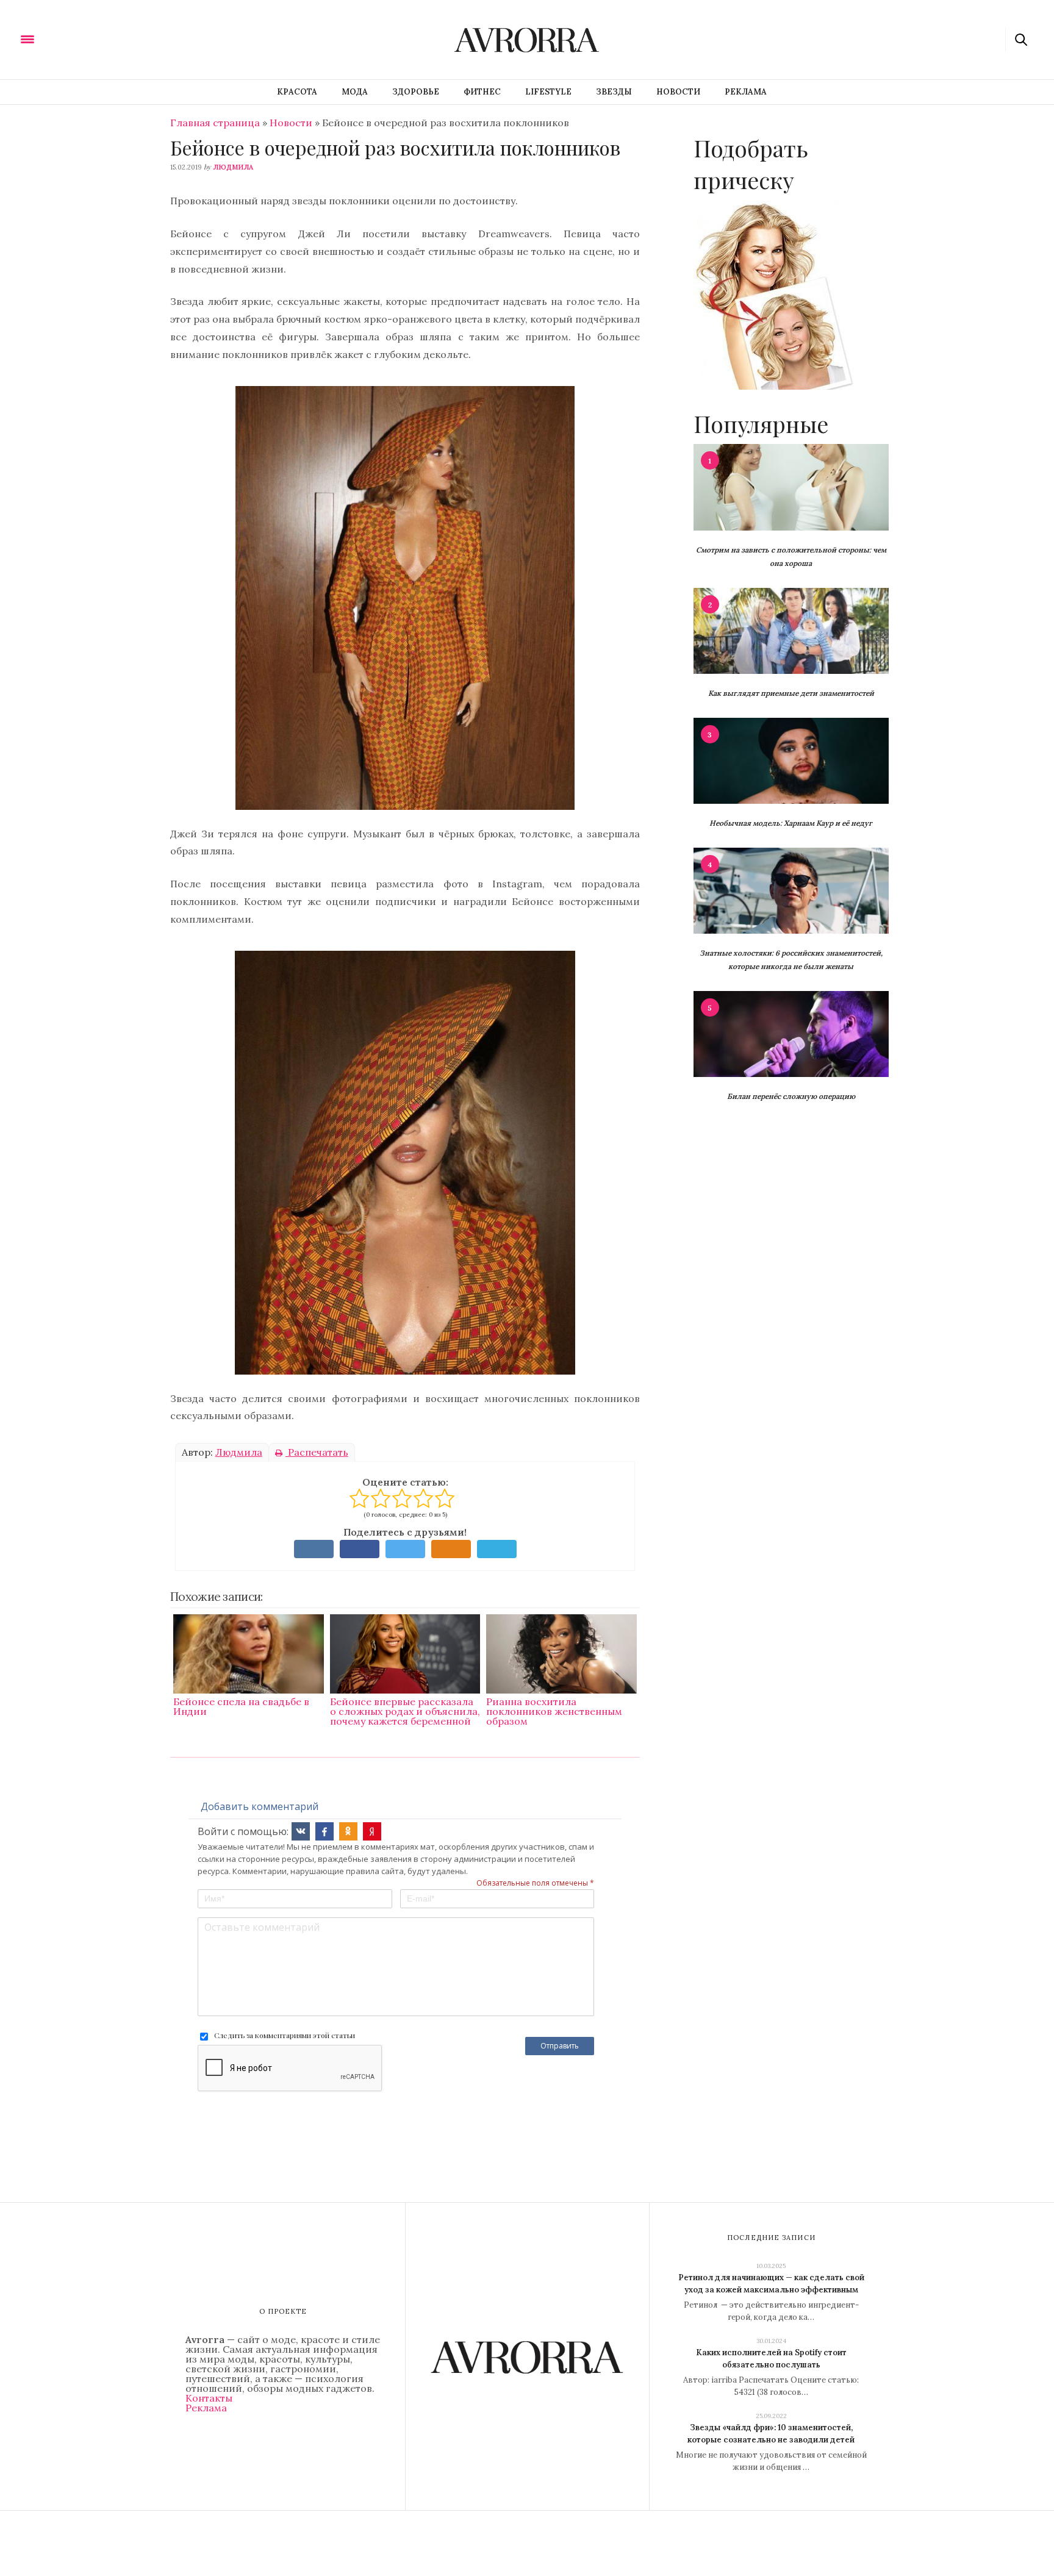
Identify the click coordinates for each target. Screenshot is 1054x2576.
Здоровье (416, 92)
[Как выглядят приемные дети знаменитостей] (791, 630)
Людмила (233, 167)
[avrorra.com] (87, 38)
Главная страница (215, 123)
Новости (678, 92)
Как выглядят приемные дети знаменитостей (791, 693)
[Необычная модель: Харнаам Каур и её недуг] (791, 760)
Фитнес (482, 92)
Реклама (746, 92)
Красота (297, 92)
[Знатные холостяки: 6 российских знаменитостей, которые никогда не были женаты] (791, 890)
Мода (355, 92)
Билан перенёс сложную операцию (791, 1096)
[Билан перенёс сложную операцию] (791, 1033)
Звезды (614, 92)
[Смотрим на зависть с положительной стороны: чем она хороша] (791, 486)
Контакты (209, 2398)
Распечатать (317, 1452)
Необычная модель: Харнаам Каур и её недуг (791, 823)
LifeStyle (548, 92)
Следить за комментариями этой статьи (285, 2035)
